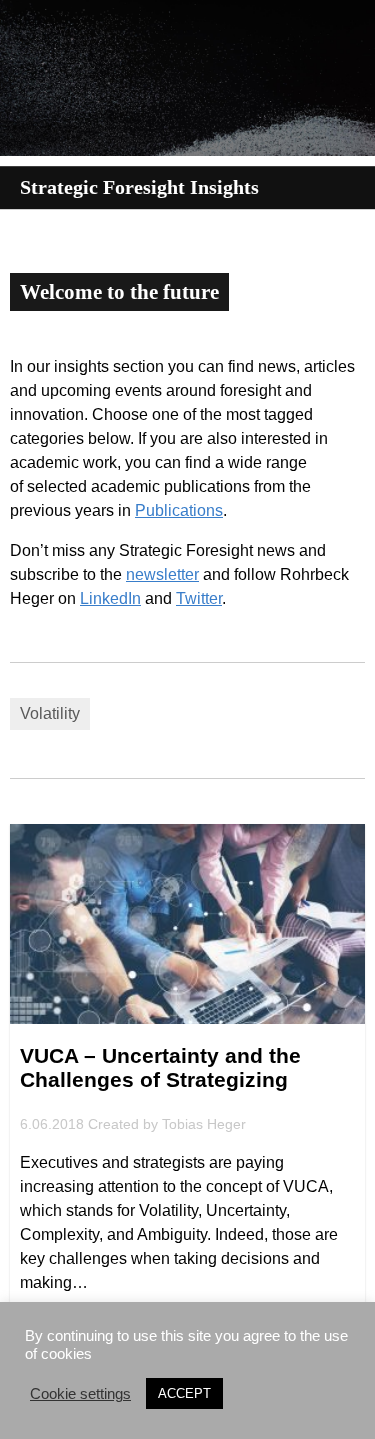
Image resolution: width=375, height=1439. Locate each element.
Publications (179, 510)
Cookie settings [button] (80, 1394)
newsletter (162, 574)
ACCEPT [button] (184, 1393)
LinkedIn (110, 598)
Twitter (199, 598)
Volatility (50, 713)
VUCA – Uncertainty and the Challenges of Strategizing (160, 1067)
